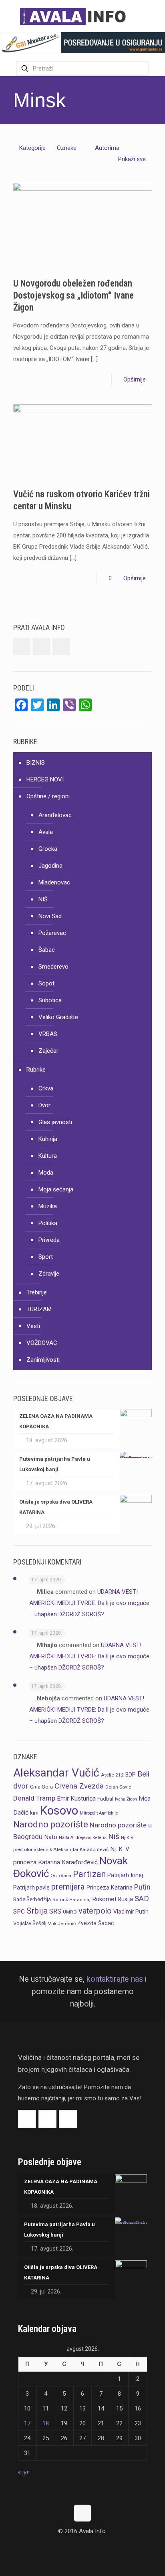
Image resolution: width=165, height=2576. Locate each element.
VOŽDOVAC (42, 1343)
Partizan (89, 1874)
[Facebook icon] (74, 2546)
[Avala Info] (76, 16)
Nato (51, 1837)
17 (27, 2423)
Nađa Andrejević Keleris (83, 1838)
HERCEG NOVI (45, 779)
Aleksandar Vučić (56, 1773)
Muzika (48, 1206)
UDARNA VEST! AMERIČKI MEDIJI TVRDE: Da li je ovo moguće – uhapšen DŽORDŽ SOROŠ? (89, 1603)
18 (46, 2423)
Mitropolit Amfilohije (99, 1813)
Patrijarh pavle (31, 1888)
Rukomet (104, 1899)
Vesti (33, 1326)
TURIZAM (39, 1309)
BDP (131, 1775)
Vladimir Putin (131, 1912)
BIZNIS (36, 763)
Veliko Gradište (58, 1017)
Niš (114, 1837)
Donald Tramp (34, 1798)
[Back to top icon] (82, 2513)
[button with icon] (22, 647)
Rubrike (36, 1070)
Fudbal (105, 1799)
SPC (19, 1912)
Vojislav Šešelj (30, 1923)
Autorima (107, 148)
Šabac (47, 950)
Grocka (48, 849)
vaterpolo (95, 1911)
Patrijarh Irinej (125, 1875)
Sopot (46, 983)
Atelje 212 (112, 1775)
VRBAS (48, 1034)
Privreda (49, 1240)
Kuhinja (48, 1139)
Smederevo (53, 967)
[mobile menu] (154, 16)
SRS (55, 1911)
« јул (24, 2472)
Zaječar (48, 1051)
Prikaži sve (132, 159)
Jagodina (50, 866)
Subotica (50, 1000)
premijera (68, 1887)
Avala (46, 832)
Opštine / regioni (48, 796)
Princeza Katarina (110, 1888)
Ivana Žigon (126, 1799)
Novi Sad (50, 916)
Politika (48, 1223)
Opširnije (135, 380)
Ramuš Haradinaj (71, 1900)
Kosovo (59, 1811)
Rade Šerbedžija (32, 1899)
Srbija (37, 1911)
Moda (46, 1173)
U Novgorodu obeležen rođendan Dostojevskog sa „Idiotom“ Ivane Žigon (73, 296)
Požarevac (52, 933)
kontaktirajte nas (115, 1979)
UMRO (70, 1912)
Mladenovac (54, 882)
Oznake (67, 148)
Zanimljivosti (43, 1360)
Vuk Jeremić (62, 1924)
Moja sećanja (56, 1189)
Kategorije (32, 148)
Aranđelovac (55, 815)
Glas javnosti (55, 1122)
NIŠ (43, 899)
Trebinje (37, 1292)
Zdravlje (49, 1274)
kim (34, 1813)
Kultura (48, 1156)
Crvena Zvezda (79, 1786)
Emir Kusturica (76, 1799)
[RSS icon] (91, 2546)
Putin (142, 1887)
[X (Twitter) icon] (83, 2546)
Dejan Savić (118, 1787)
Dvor (44, 1105)
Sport (46, 1257)
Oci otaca (61, 1875)
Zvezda (87, 1923)
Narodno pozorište (51, 1824)
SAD (142, 1899)
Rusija (126, 1899)
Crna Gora (41, 1787)
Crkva (46, 1088)
